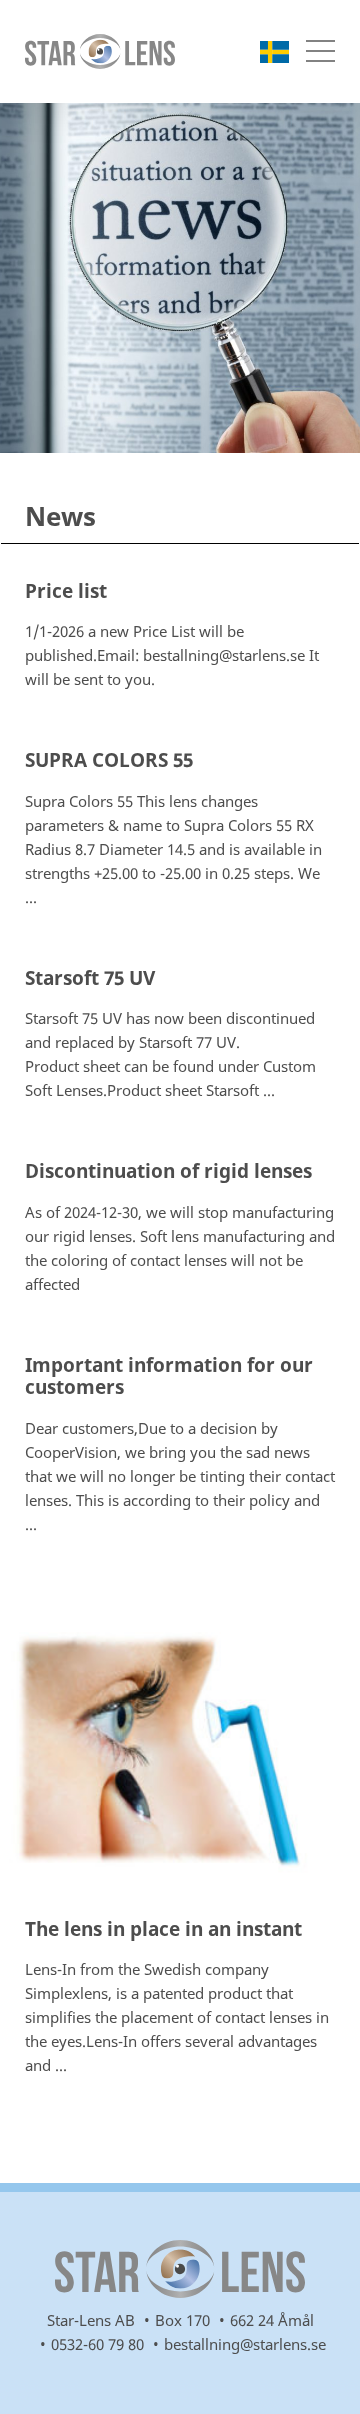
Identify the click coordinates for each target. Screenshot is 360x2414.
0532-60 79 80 (97, 2344)
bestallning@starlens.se (245, 2344)
